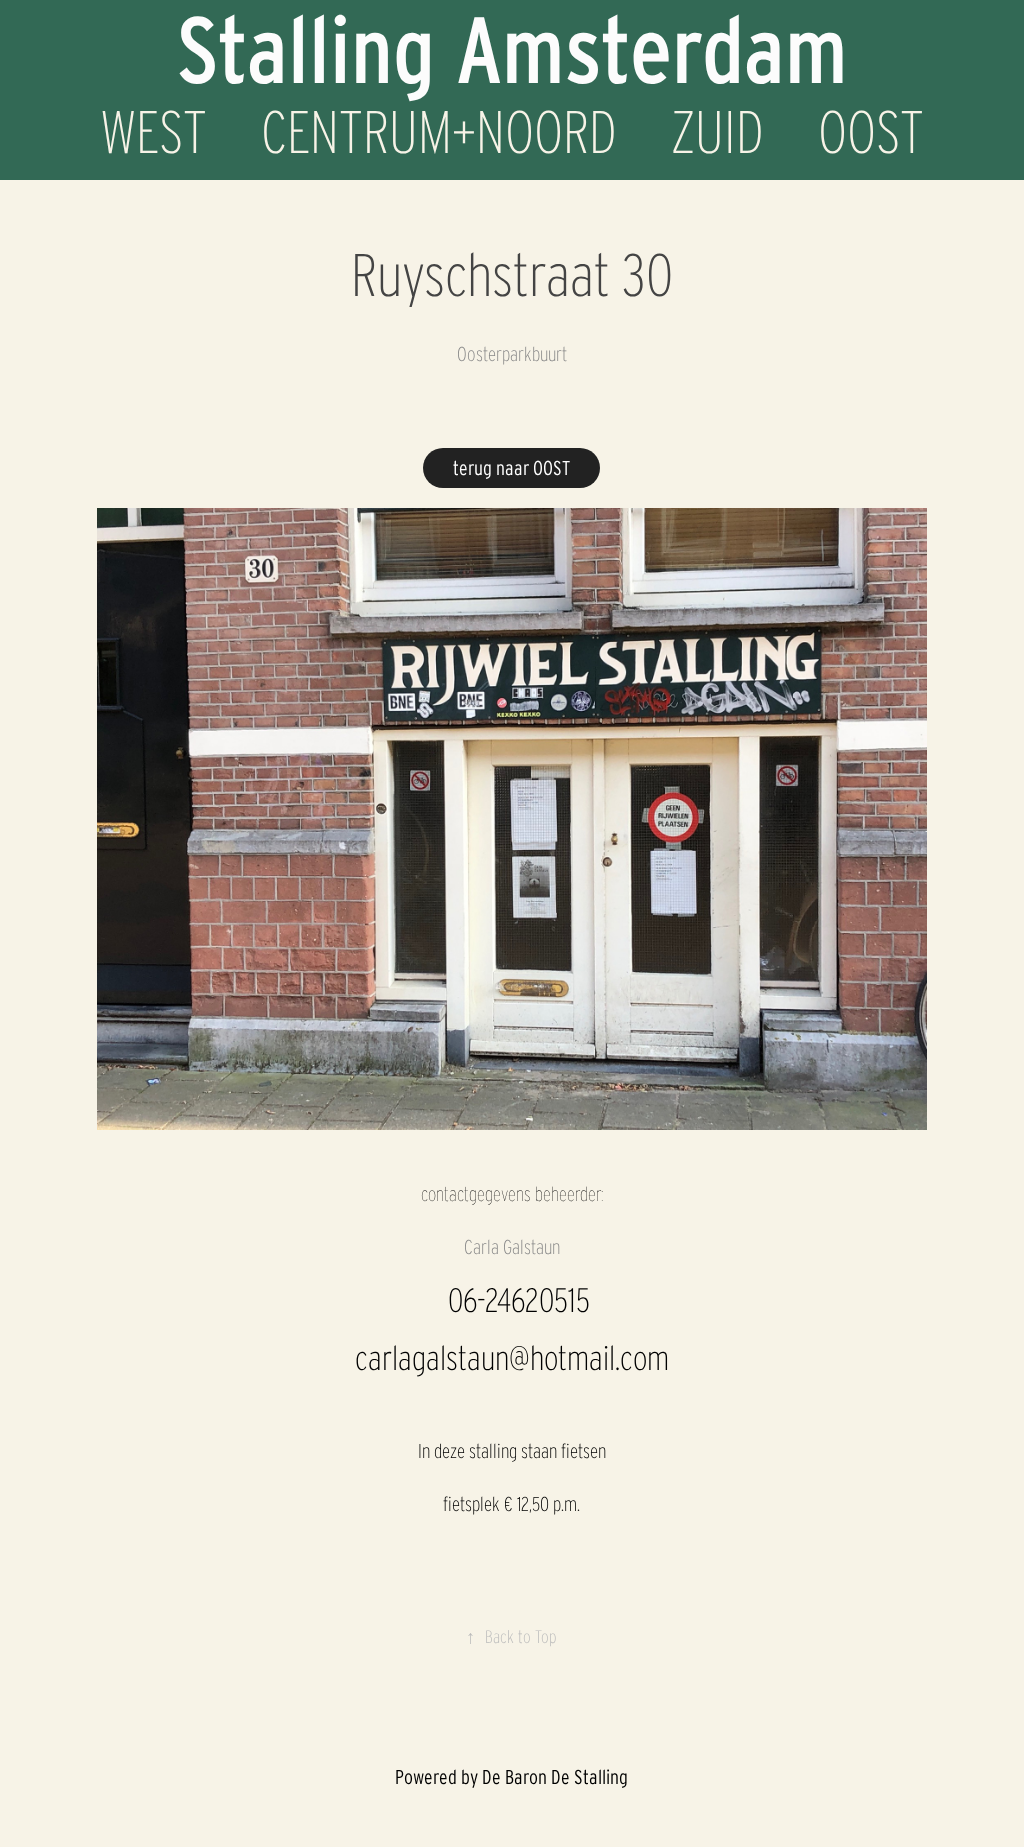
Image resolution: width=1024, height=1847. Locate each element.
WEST (153, 132)
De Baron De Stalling (555, 1777)
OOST (871, 132)
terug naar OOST (511, 468)
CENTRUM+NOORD (439, 132)
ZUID (717, 132)
